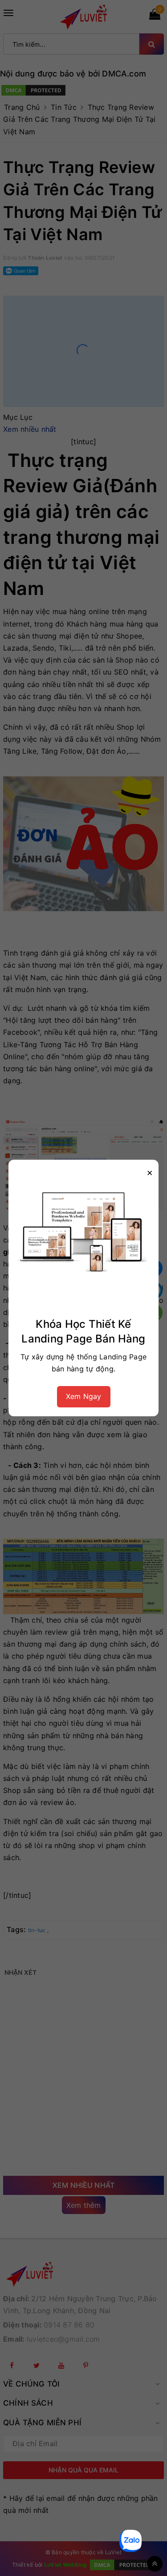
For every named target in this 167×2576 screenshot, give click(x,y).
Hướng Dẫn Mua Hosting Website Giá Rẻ (103, 2534)
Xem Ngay (84, 1396)
